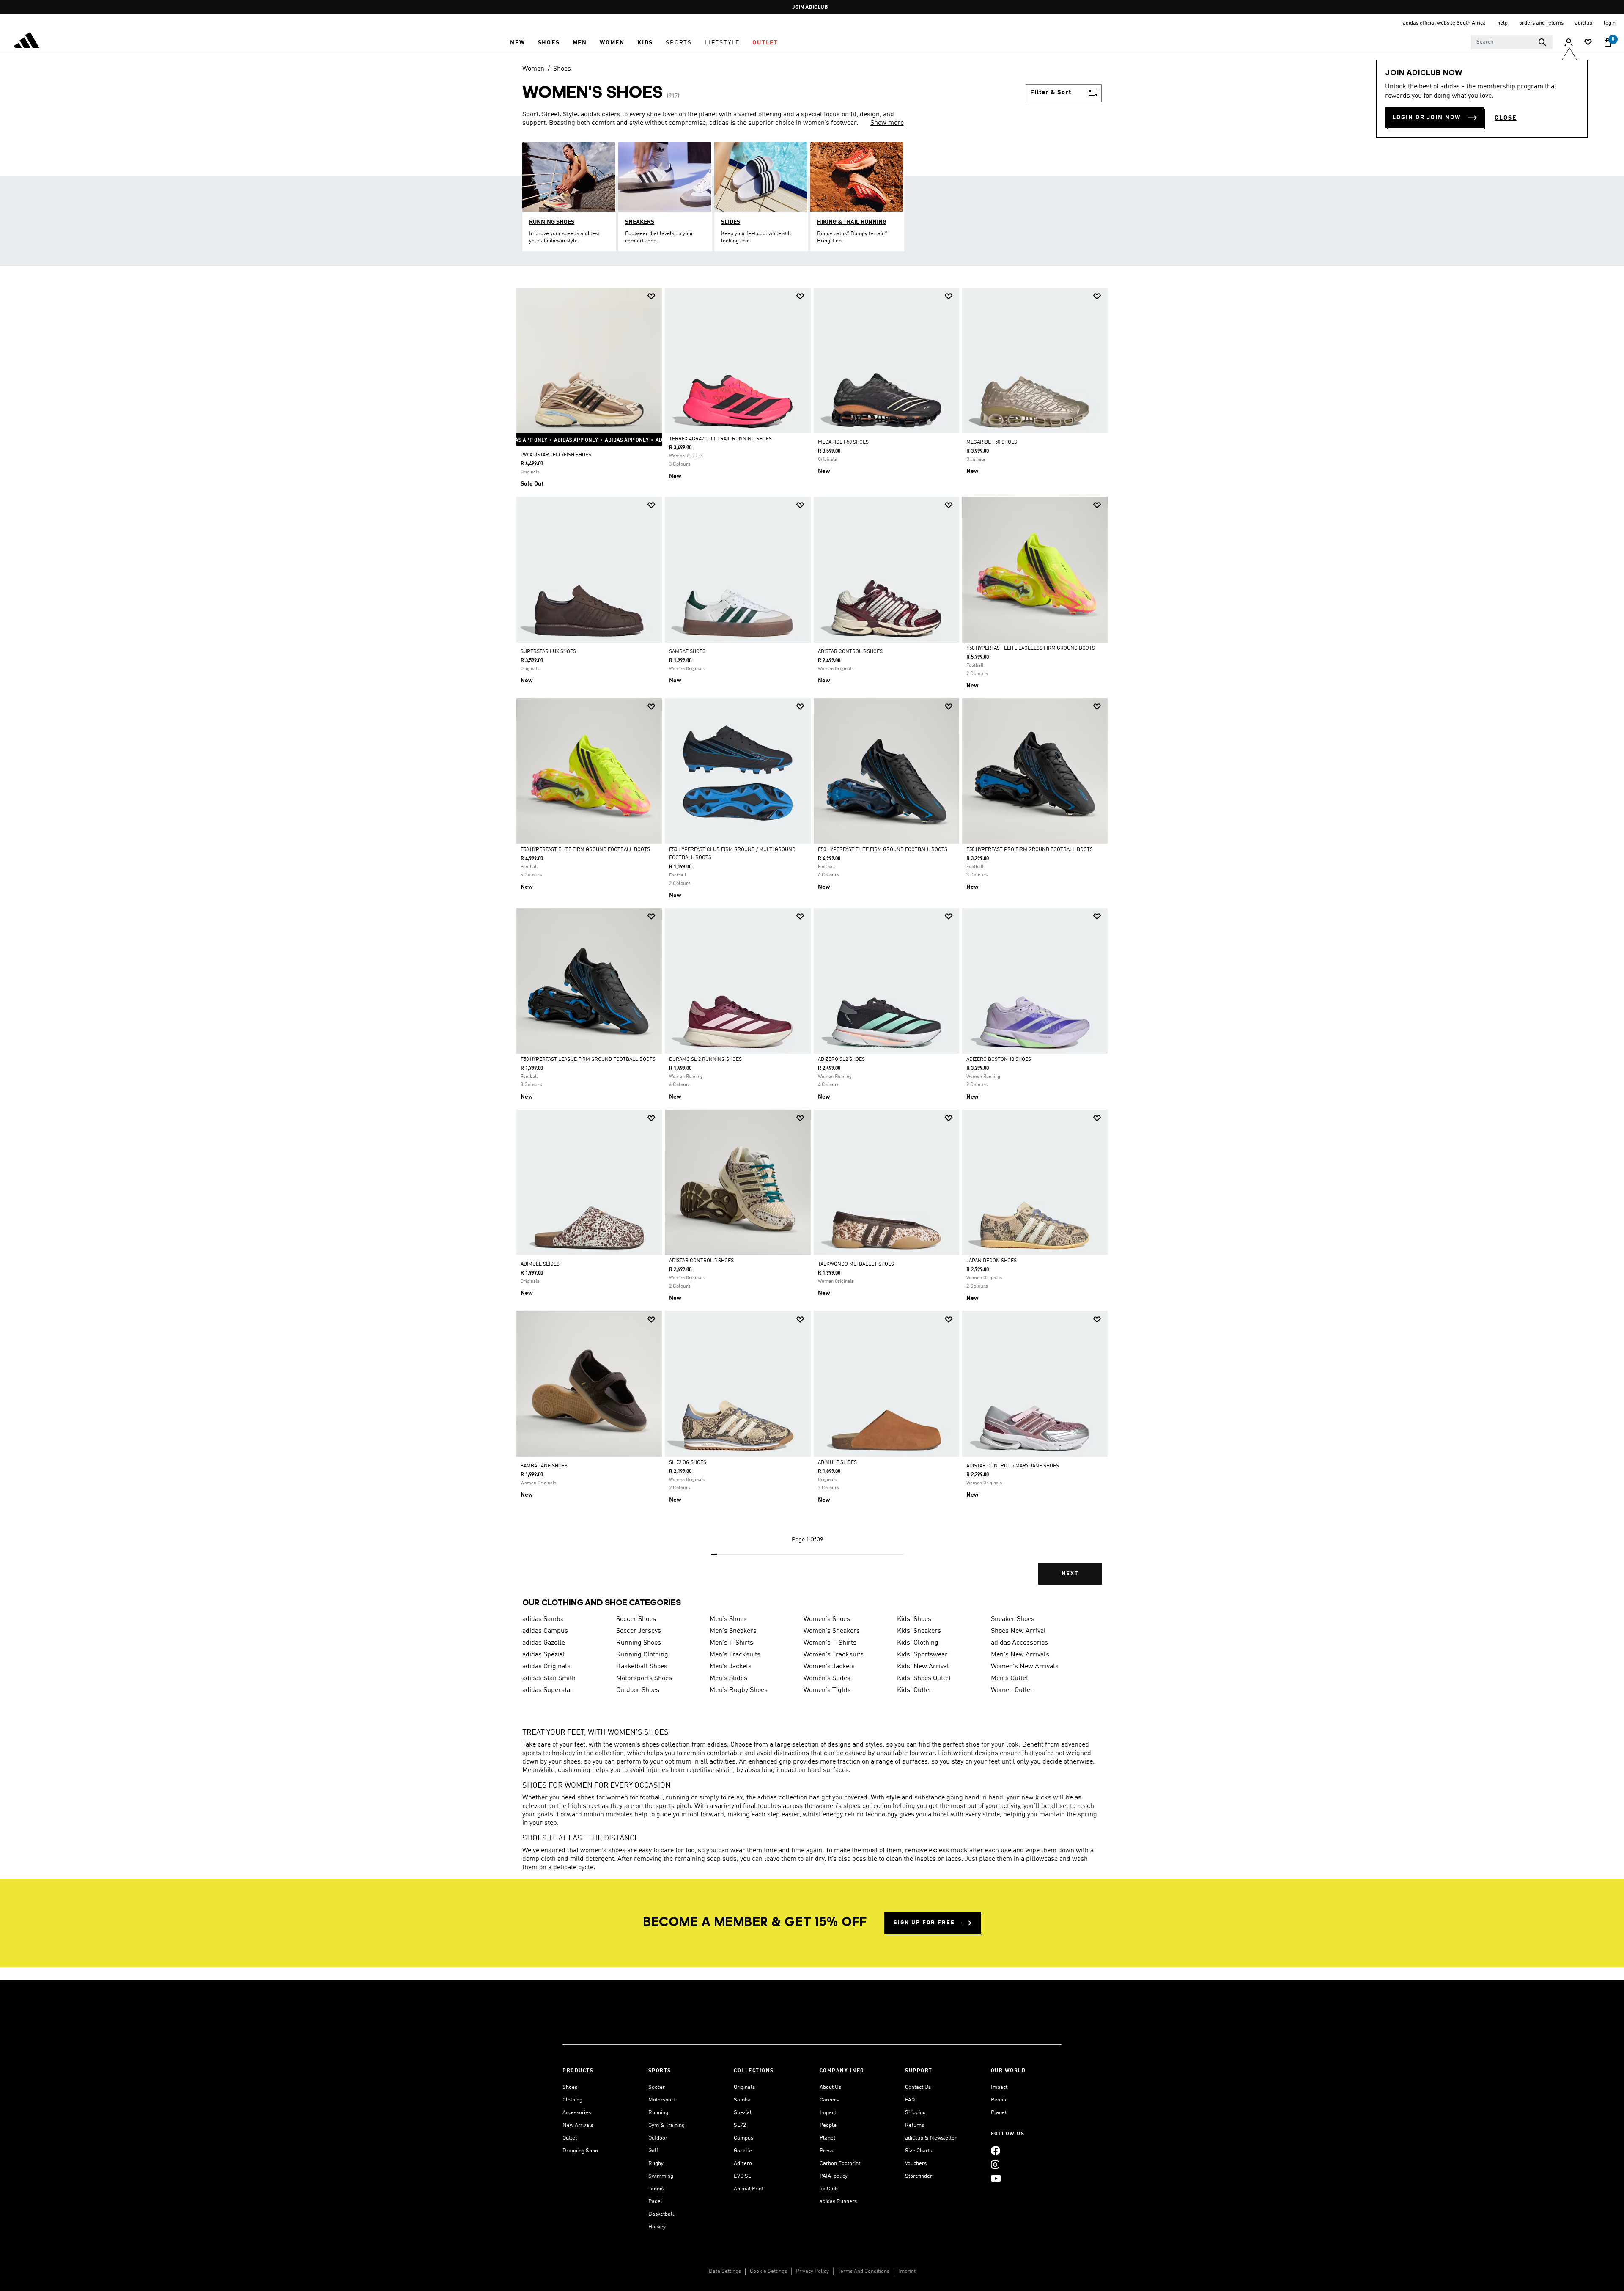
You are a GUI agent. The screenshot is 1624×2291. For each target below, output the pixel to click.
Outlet (570, 2138)
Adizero (743, 2163)
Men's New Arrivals (1020, 1655)
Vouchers (916, 2163)
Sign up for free (924, 1923)
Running (658, 2113)
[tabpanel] (812, 943)
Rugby (656, 2163)
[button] (517, 43)
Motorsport (662, 2100)
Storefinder (919, 2176)
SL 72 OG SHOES (688, 1463)
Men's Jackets (731, 1667)
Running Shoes (639, 1643)
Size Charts (919, 2151)
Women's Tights (827, 1690)
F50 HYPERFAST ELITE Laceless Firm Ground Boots (1031, 648)
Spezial (743, 2113)
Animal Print (749, 2189)
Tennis (656, 2189)
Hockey (657, 2227)
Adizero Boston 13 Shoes (999, 1060)
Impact (828, 2113)
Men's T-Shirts (731, 1643)
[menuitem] (517, 43)
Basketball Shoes (642, 1667)
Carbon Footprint (840, 2163)
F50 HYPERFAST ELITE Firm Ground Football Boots (585, 850)
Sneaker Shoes (1013, 1619)
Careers (829, 2100)
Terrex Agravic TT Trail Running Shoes (720, 439)
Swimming (661, 2176)
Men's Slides (728, 1678)
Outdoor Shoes (638, 1690)
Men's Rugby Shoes (739, 1690)
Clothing (572, 2100)
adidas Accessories (1019, 1643)
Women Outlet (1012, 1690)
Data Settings (725, 2271)
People (828, 2125)
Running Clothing (642, 1655)
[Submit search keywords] (1542, 42)
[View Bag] (1608, 43)
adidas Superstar (548, 1690)
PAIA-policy (834, 2176)
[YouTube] (996, 2178)
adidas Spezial (543, 1655)
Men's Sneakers (733, 1631)
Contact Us (918, 2087)
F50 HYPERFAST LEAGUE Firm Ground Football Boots (588, 1060)
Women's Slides (827, 1678)
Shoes (562, 69)
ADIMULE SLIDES (540, 1264)
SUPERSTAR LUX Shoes (548, 652)
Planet (827, 2138)
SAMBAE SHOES (687, 652)
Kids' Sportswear (922, 1655)
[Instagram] (995, 2164)
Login (1610, 23)
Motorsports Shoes (644, 1678)
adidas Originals (546, 1667)
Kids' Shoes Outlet (924, 1678)
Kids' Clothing (918, 1643)
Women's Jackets (829, 1667)
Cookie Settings (768, 2271)
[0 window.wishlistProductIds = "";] (1588, 43)
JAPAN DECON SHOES (992, 1261)
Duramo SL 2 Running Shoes (705, 1060)
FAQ (910, 2100)
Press (826, 2151)
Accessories (577, 2113)
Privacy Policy (812, 2271)
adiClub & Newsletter (931, 2138)
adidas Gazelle (544, 1643)
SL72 (740, 2125)
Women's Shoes (827, 1619)
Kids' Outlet (914, 1690)
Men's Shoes (728, 1619)
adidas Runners (838, 2202)
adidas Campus (545, 1631)
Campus (743, 2138)
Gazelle (743, 2151)
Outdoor (658, 2138)
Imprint (907, 2271)
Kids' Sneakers (919, 1631)
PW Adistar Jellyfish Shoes (556, 455)
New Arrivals (578, 2125)
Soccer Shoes (636, 1619)
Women (533, 69)
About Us (830, 2087)
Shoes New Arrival (1018, 1631)
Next (1070, 1574)
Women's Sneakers (832, 1631)
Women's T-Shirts (830, 1643)
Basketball (661, 2214)
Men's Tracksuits (735, 1655)
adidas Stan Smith (549, 1678)
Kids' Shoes (914, 1619)
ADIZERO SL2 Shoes (841, 1060)
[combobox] (1512, 42)
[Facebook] (996, 2150)
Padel (655, 2202)
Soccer (657, 2087)
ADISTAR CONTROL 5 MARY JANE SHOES (1013, 1466)
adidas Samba (543, 1619)
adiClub (829, 2189)
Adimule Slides (837, 1463)
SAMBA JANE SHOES (544, 1466)
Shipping (915, 2113)
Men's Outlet (1010, 1678)
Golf (653, 2151)
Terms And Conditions (864, 2271)
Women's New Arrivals (1025, 1667)
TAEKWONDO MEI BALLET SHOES (856, 1264)
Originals (744, 2087)
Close (1506, 118)
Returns (915, 2125)
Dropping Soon (580, 2151)
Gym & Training (667, 2125)
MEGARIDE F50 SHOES (843, 442)
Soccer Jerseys (639, 1631)
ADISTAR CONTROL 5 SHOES (850, 652)
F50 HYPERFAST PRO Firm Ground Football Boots (1030, 850)
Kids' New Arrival (923, 1667)
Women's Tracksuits (834, 1655)
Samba (742, 2100)
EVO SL (742, 2176)
